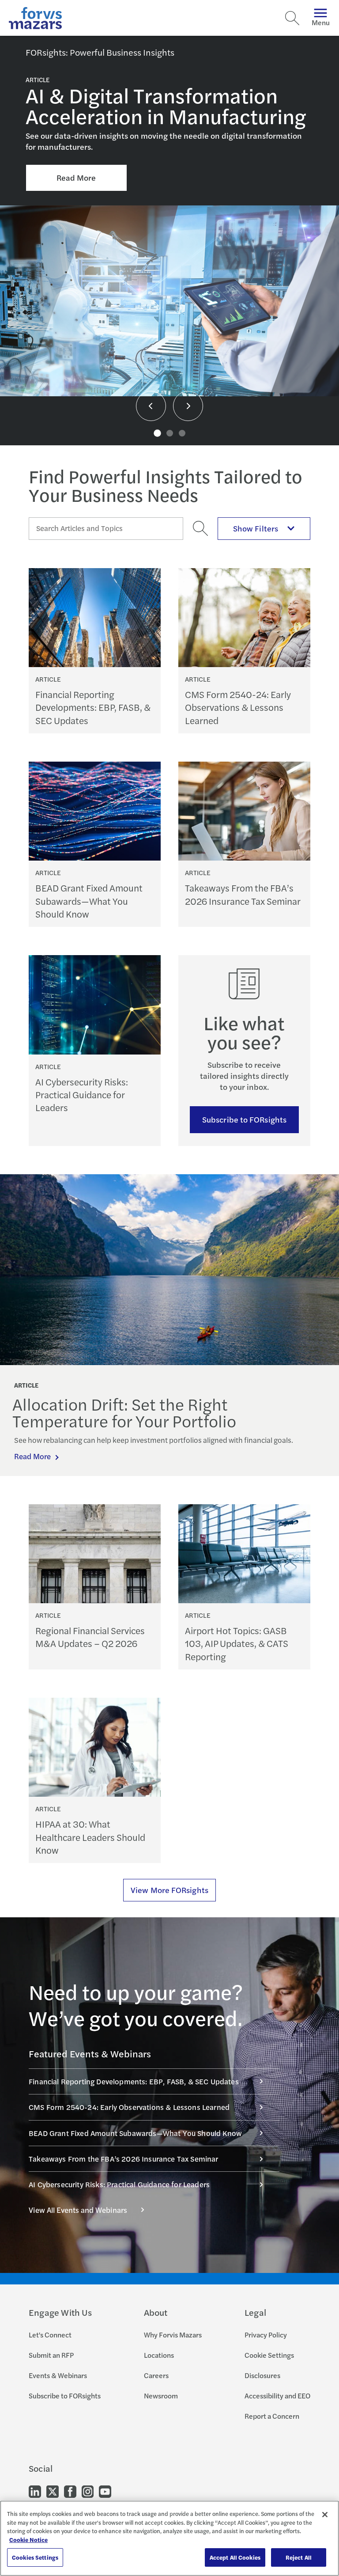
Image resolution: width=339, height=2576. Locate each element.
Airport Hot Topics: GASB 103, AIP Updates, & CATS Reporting (237, 1643)
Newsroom (161, 2396)
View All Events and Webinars (78, 2210)
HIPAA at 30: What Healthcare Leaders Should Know (90, 1837)
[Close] (325, 2515)
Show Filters (256, 528)
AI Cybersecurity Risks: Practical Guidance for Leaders (82, 1095)
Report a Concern (272, 2416)
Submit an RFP (51, 2355)
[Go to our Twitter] (53, 2491)
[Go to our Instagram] (88, 2491)
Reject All (299, 2557)
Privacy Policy (266, 2335)
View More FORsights (169, 1890)
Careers (156, 2375)
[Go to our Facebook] (70, 2491)
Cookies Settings (35, 2557)
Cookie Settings (269, 2355)
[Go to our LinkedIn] (35, 2491)
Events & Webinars (58, 2375)
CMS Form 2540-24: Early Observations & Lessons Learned (238, 707)
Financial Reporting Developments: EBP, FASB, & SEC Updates (93, 707)
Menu (321, 22)
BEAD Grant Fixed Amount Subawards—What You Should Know (89, 901)
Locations (159, 2355)
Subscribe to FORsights (244, 1119)
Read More (76, 177)
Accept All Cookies (235, 2557)
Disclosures (262, 2375)
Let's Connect (50, 2335)
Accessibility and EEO (277, 2396)
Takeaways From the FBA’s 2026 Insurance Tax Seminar (243, 894)
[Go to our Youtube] (105, 2491)
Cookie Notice (28, 2540)
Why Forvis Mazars (173, 2335)
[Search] (292, 18)
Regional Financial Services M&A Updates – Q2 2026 (90, 1637)
